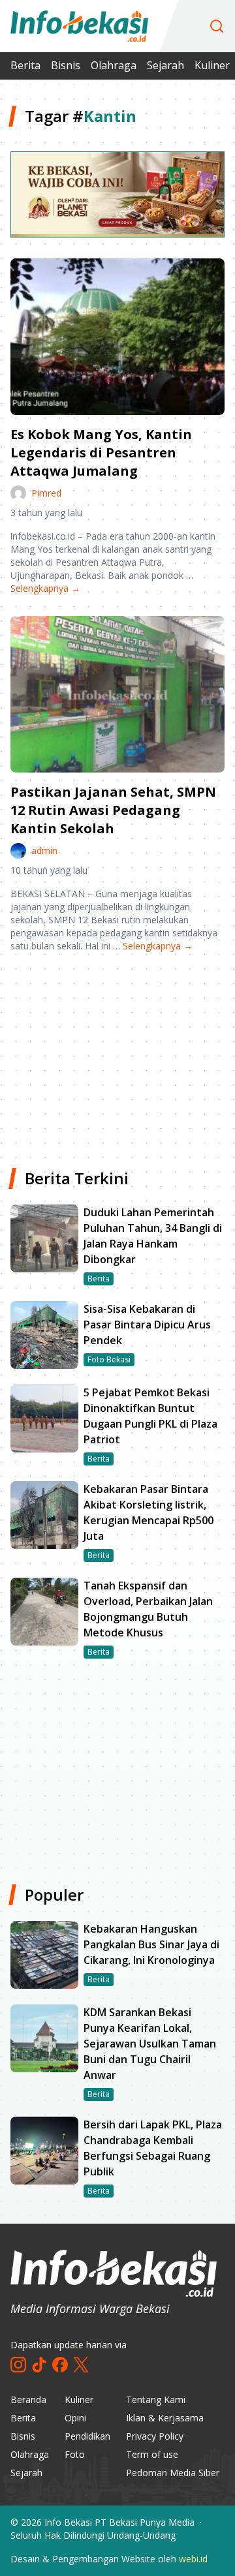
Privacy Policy (155, 2436)
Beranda (28, 2400)
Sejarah (165, 65)
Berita (25, 65)
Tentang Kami (156, 2400)
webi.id (193, 2559)
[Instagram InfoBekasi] (18, 2365)
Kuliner (212, 65)
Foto (75, 2454)
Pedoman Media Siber (173, 2473)
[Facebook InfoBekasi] (60, 2365)
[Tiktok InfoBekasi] (39, 2365)
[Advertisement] (117, 1055)
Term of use (152, 2454)
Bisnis (66, 65)
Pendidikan (87, 2436)
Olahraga (114, 65)
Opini (75, 2418)
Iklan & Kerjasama (165, 2418)
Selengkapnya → (45, 588)
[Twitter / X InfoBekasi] (81, 2365)
